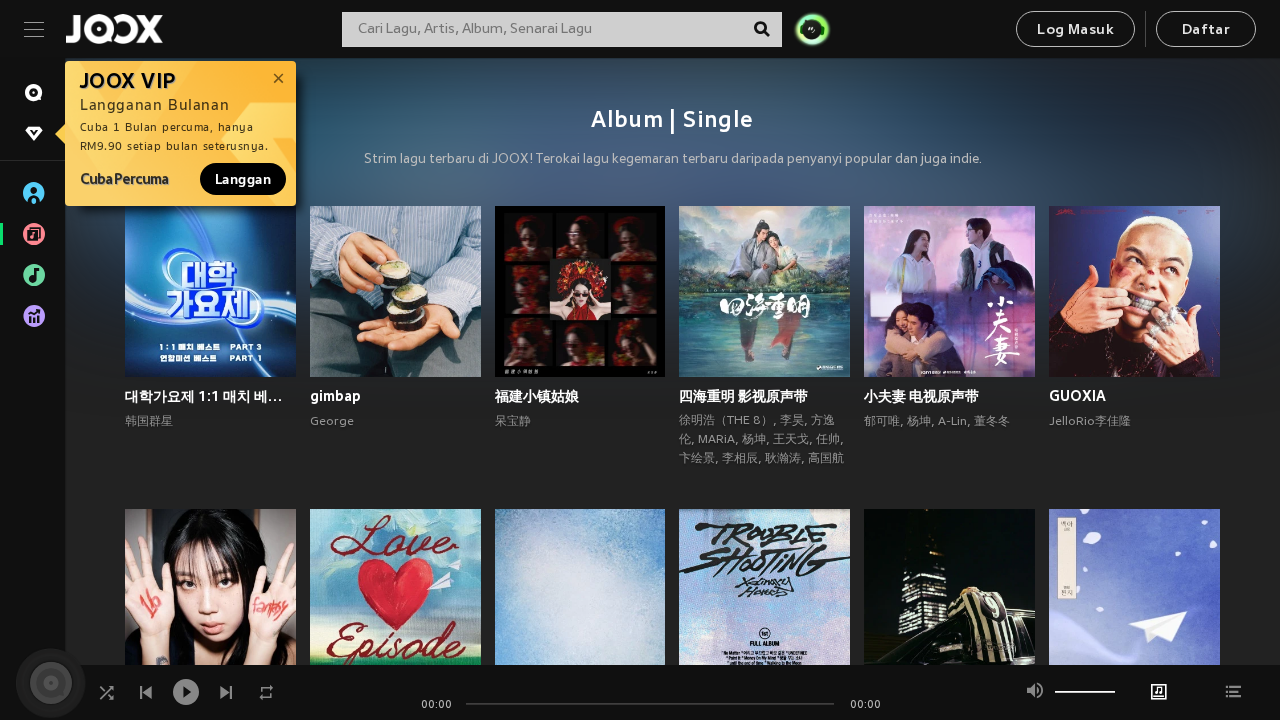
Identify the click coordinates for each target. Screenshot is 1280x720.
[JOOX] (114, 29)
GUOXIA (1077, 396)
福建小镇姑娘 (537, 396)
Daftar (1206, 30)
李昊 (792, 421)
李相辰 (740, 459)
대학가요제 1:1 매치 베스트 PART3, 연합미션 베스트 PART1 (210, 396)
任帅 (828, 440)
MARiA (716, 440)
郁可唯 (882, 422)
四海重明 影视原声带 (743, 396)
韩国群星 (149, 422)
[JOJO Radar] (812, 29)
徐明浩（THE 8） (726, 421)
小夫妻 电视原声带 (921, 396)
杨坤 (754, 440)
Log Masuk (1075, 30)
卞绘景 (697, 459)
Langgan (243, 179)
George (332, 422)
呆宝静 (513, 422)
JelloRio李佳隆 (1090, 422)
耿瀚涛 (783, 459)
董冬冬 (992, 422)
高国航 (826, 459)
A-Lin (952, 422)
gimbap (335, 396)
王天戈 (791, 440)
